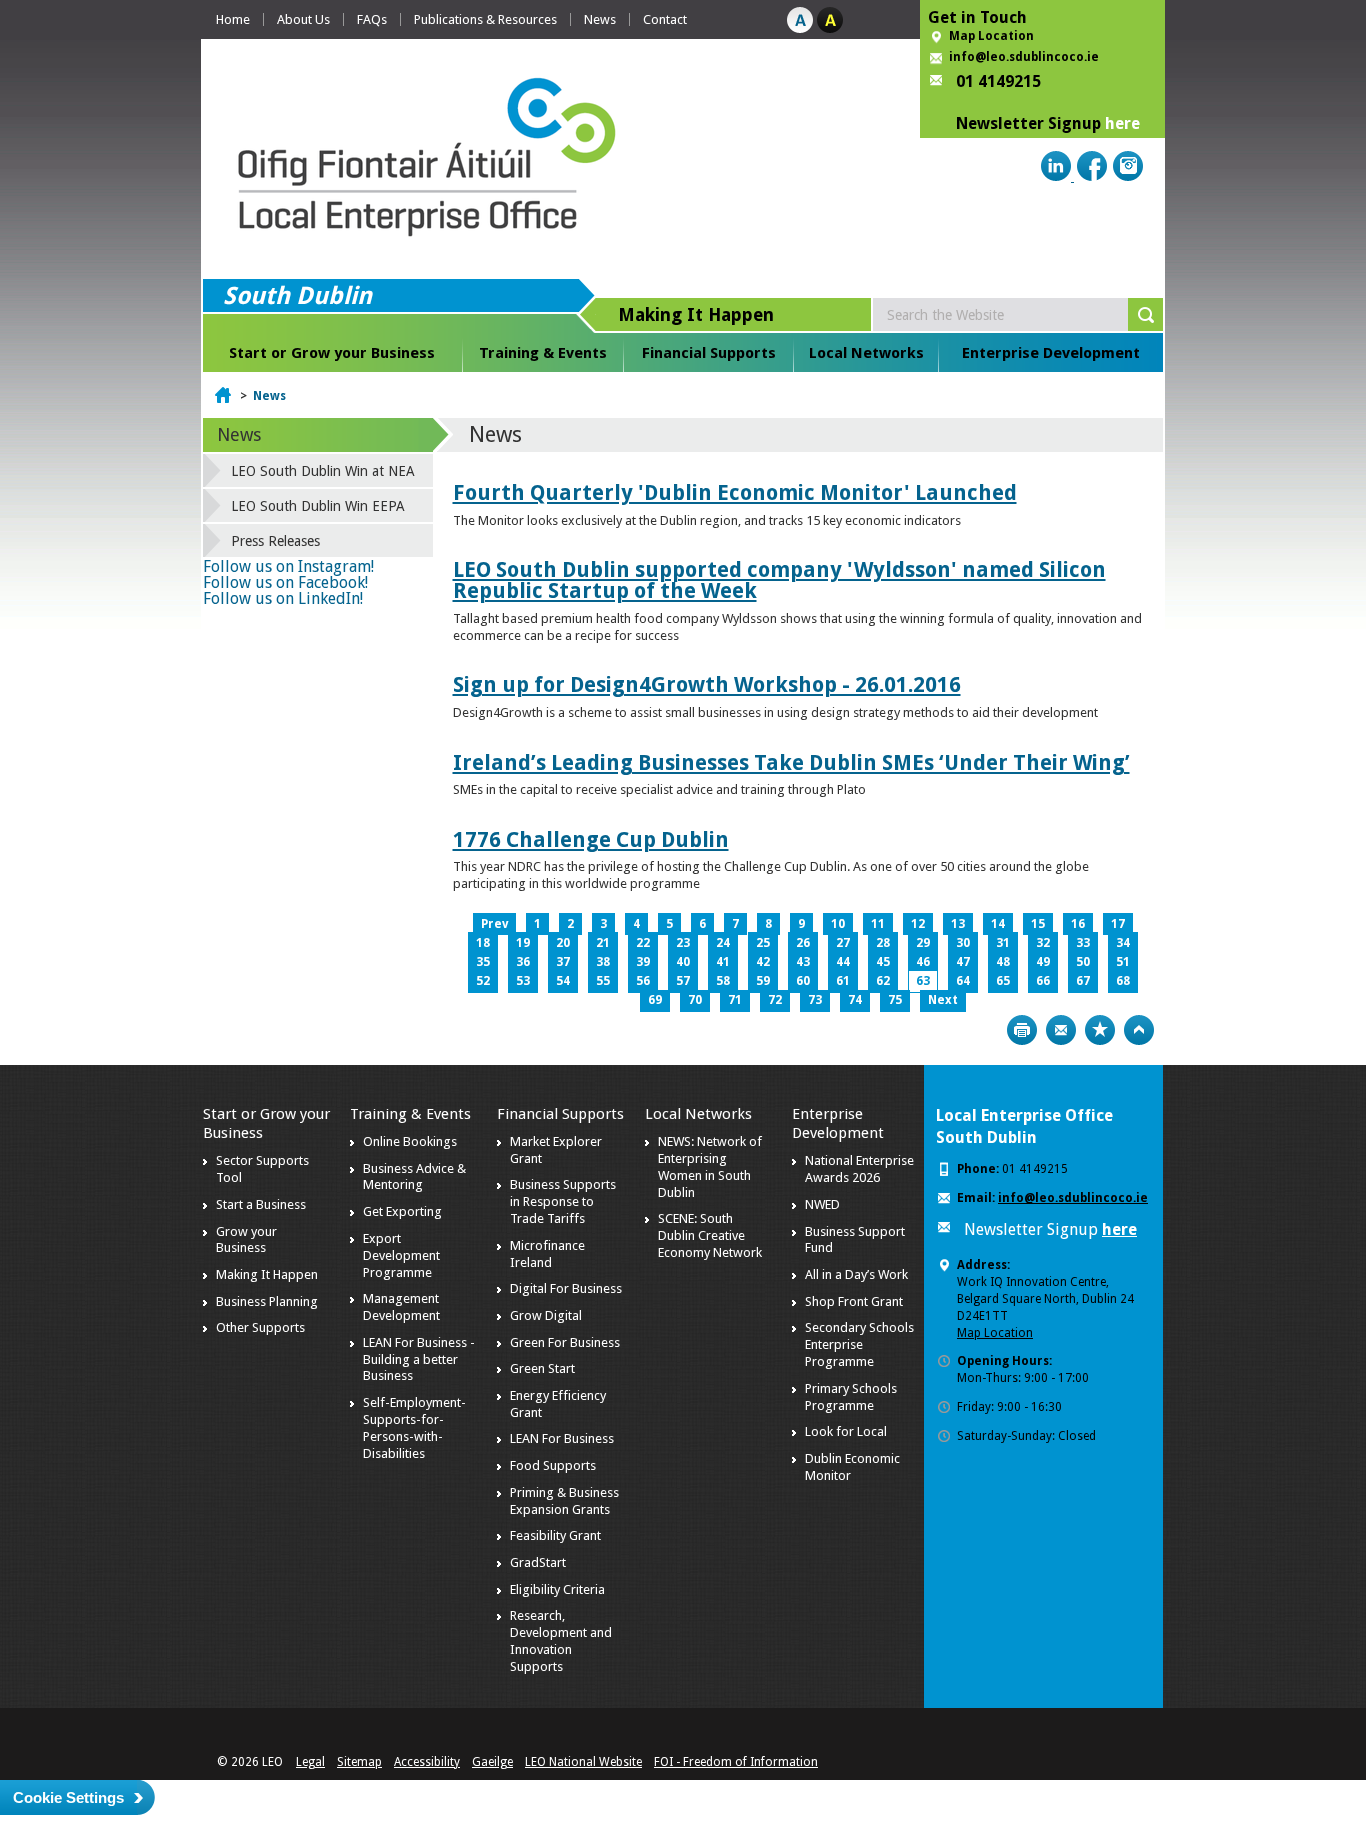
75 (895, 1000)
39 (643, 962)
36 (523, 962)
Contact (665, 19)
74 (855, 1000)
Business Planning (267, 1301)
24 (723, 943)
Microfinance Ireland (547, 1254)
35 (483, 962)
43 (803, 962)
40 (683, 962)
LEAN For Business (562, 1438)
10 (838, 924)
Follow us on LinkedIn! (283, 598)
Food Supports (553, 1465)
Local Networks (866, 353)
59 (763, 981)
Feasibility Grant (555, 1535)
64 (963, 981)
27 (843, 943)
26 (803, 943)
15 (1038, 924)
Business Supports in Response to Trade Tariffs (563, 1201)
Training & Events (543, 353)
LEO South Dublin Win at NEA (323, 471)
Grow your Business (246, 1240)
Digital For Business (566, 1288)
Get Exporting (402, 1211)
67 (1083, 981)
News (600, 19)
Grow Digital (546, 1315)
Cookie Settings (68, 1797)
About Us (303, 19)
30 (963, 943)
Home (233, 19)
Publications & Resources (485, 19)
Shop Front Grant (854, 1301)
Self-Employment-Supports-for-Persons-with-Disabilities (414, 1428)
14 (998, 924)
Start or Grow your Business (332, 353)
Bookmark (1100, 1030)
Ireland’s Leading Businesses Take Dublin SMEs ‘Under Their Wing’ (791, 762)
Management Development (401, 1307)
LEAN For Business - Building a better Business (419, 1359)
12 (918, 924)
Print (1022, 1030)
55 (603, 981)
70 (695, 1000)
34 (1123, 943)
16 (1078, 924)
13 (958, 924)
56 (643, 981)
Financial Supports (709, 353)
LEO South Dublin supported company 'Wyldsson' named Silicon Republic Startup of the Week (779, 580)
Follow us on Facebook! (285, 582)
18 (483, 943)
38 (603, 962)
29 (923, 943)
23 (683, 943)
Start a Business (261, 1204)
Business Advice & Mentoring (414, 1177)
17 (1118, 924)
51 (1123, 962)
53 (523, 981)
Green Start (542, 1368)
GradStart (538, 1562)
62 (883, 981)
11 (878, 924)
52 (483, 981)
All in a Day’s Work (856, 1274)
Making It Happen (267, 1274)
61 (843, 981)
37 (563, 962)
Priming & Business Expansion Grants (564, 1501)
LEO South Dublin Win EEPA (318, 506)
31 (1003, 943)
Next (943, 1000)
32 (1043, 943)
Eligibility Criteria (557, 1589)
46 (923, 962)
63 (923, 981)
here (1122, 123)
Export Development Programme (401, 1255)
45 (883, 962)
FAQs (372, 19)
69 (655, 1000)
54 (563, 981)
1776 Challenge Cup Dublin (591, 839)
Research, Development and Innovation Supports (561, 1641)
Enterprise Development (1051, 353)
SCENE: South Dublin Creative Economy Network (710, 1235)
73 (815, 1000)
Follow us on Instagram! (288, 566)
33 (1083, 943)
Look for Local (846, 1431)
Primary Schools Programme (851, 1397)
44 (843, 962)
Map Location (991, 36)
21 (603, 943)
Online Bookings (410, 1141)
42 (763, 962)
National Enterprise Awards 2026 (859, 1169)
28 (883, 943)
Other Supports (260, 1327)
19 (523, 943)
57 (683, 981)
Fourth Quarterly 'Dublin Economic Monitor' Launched (735, 492)
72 (775, 1000)
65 (1003, 981)
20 (563, 943)
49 (1043, 962)
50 (1083, 962)
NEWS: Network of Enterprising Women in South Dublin (710, 1167)
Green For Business (565, 1342)
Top (1139, 1030)
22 (643, 943)
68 (1123, 981)
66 (1043, 981)
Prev (494, 924)
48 (1003, 962)
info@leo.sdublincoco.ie (1024, 57)
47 (963, 962)
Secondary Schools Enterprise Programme (859, 1344)
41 (723, 962)
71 (735, 1000)
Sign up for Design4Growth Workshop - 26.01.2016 (707, 684)
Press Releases (275, 541)
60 (803, 981)
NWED (822, 1204)
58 (723, 981)
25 (763, 943)
